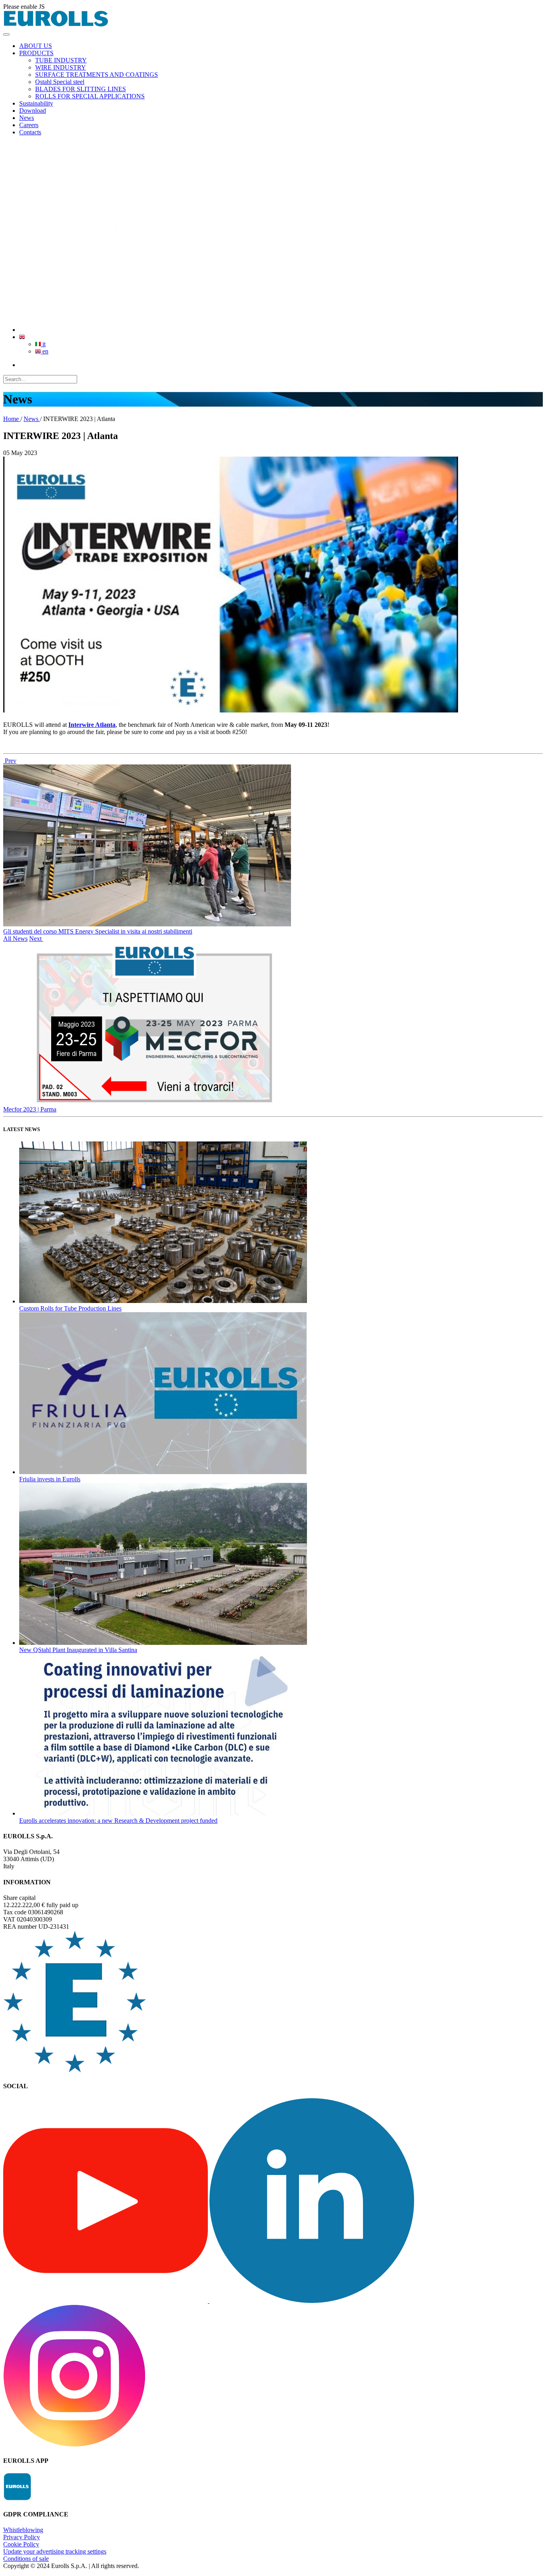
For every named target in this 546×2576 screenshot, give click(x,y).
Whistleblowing (23, 2530)
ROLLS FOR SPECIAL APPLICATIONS (90, 96)
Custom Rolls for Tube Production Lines (70, 1308)
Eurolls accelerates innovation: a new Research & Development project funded (118, 1821)
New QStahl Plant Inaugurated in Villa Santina (78, 1650)
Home (12, 419)
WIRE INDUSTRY (61, 67)
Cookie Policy (21, 2544)
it (43, 344)
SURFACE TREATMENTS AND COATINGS (97, 75)
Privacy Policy (22, 2537)
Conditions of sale (26, 2559)
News (32, 419)
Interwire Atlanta (92, 725)
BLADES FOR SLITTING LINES (81, 89)
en (45, 351)
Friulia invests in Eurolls (50, 1479)
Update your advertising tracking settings (55, 2551)
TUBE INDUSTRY (61, 60)
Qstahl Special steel (60, 82)
